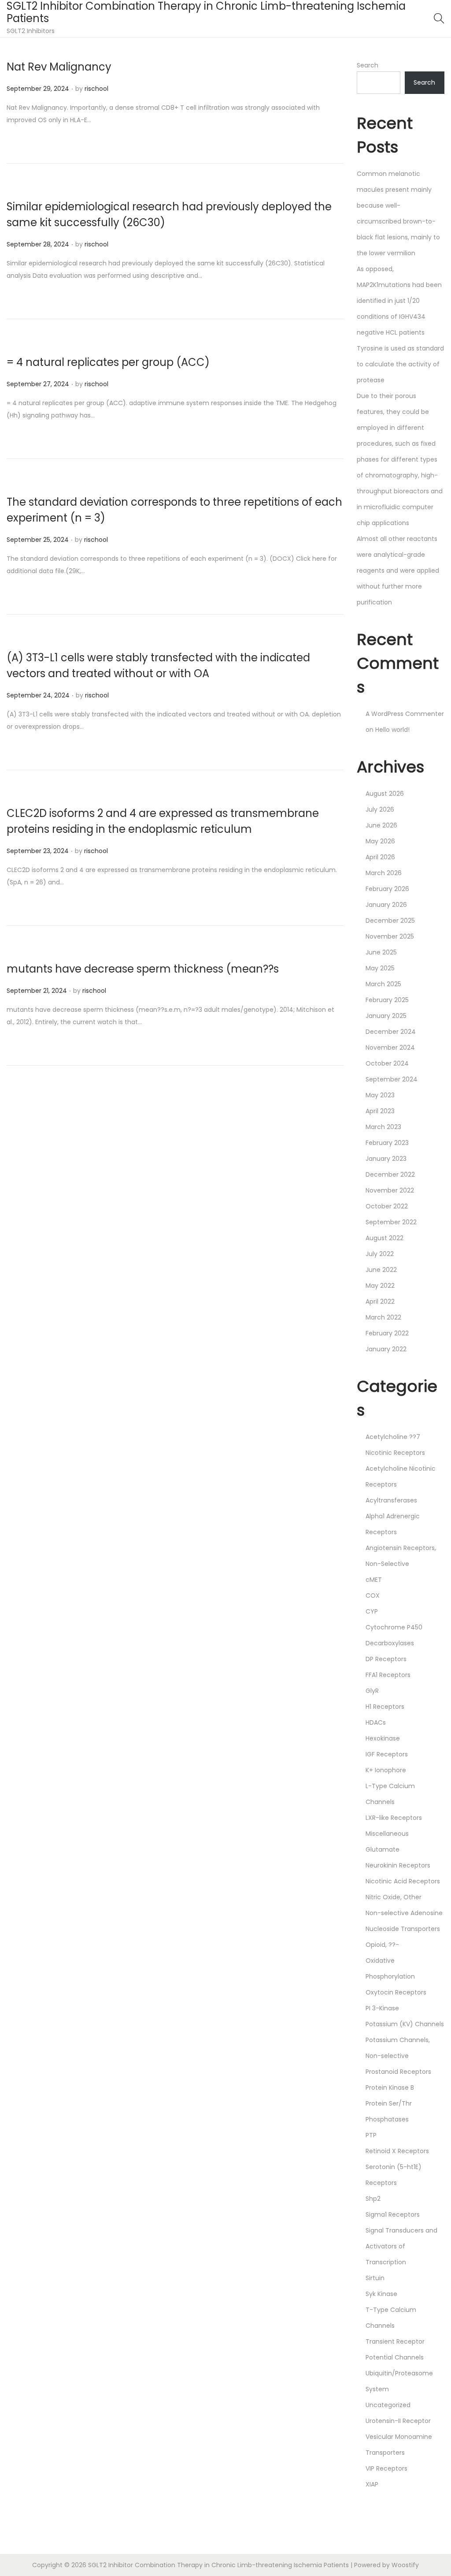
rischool (96, 89)
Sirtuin (375, 2278)
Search (368, 65)
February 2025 (387, 1000)
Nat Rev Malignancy (59, 67)
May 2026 (380, 841)
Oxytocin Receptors (396, 1992)
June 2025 (381, 952)
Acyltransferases (391, 1500)
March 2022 (383, 1317)
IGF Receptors (387, 1754)
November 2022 (390, 1190)
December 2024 (391, 1032)
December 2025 (390, 921)
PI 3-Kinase (382, 2008)
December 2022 (390, 1174)
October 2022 (387, 1206)
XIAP (372, 2484)
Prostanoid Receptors (398, 2072)
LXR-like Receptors (394, 1818)
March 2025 (383, 984)
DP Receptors (386, 1659)
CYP (372, 1611)
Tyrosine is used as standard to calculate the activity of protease (400, 364)
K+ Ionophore (386, 1770)
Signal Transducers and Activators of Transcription (401, 2246)
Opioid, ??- (382, 1945)
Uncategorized (388, 2405)
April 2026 (380, 857)
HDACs (376, 1722)
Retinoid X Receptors (397, 2151)
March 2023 (383, 1127)
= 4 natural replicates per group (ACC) (108, 362)
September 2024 (392, 1079)
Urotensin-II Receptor (398, 2421)
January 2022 (386, 1349)
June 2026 (381, 825)
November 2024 (390, 1048)
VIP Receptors (386, 2468)
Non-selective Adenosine (404, 1913)
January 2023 (386, 1159)
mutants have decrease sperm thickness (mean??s (143, 969)
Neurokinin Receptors (398, 1865)
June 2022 (381, 1270)
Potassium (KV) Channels (405, 2024)
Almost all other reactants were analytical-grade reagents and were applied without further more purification (398, 570)
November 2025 (390, 936)
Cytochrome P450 (394, 1627)
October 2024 (387, 1063)
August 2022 (384, 1238)
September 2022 (391, 1222)
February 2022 (387, 1333)
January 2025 (386, 1016)
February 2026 (387, 889)
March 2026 (384, 873)
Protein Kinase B (390, 2088)
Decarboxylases (390, 1643)
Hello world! (392, 730)
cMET (374, 1580)
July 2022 (380, 1254)
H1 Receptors (385, 1707)
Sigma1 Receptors (393, 2214)
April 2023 (380, 1111)
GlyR (372, 1691)
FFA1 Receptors (388, 1675)
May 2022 (380, 1286)
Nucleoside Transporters (403, 1929)
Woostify (405, 2565)
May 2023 (380, 1095)
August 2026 (385, 794)
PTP (371, 2135)
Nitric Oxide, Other (394, 1897)
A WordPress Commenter (405, 714)
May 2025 (380, 968)
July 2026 (380, 809)
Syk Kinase (381, 2294)
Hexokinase (383, 1738)
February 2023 (387, 1143)
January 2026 (386, 905)
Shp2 (373, 2199)
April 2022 (380, 1301)
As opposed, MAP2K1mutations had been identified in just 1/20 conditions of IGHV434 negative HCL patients (399, 301)
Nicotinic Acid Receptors (403, 1881)
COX (373, 1596)
